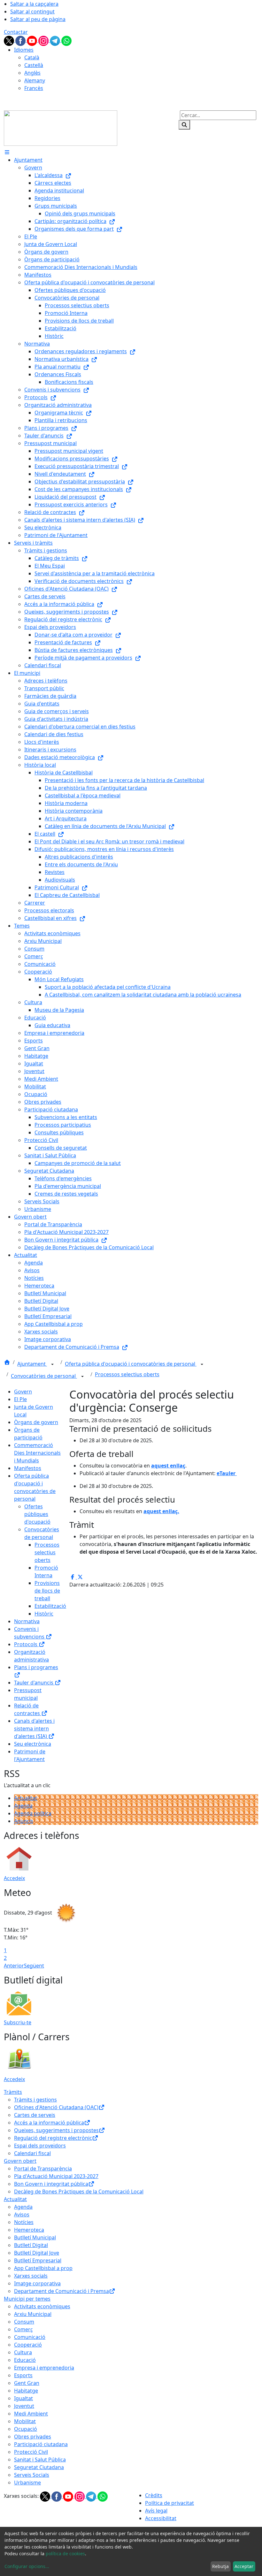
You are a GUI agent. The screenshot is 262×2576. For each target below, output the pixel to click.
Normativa (27, 1621)
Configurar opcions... (27, 2566)
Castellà (34, 65)
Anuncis (24, 1821)
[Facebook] (21, 40)
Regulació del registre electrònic (53, 2138)
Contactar (16, 32)
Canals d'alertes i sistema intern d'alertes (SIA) (34, 1729)
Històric (44, 1614)
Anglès (32, 73)
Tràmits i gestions (35, 2100)
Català (32, 57)
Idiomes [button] (24, 50)
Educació (25, 2360)
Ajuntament (32, 1364)
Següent (34, 1966)
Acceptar (244, 2566)
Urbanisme (27, 2483)
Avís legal (156, 2511)
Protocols (26, 1644)
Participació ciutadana (41, 2444)
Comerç (23, 2329)
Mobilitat (25, 2421)
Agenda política (33, 1813)
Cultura (23, 2352)
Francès (34, 88)
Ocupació (26, 2429)
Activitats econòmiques (42, 2306)
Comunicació (30, 2337)
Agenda (23, 1806)
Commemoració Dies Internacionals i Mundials (37, 1453)
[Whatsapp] (66, 40)
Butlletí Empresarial (38, 2260)
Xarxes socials (31, 2276)
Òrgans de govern (36, 1422)
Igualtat (23, 2398)
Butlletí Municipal (35, 2237)
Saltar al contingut (32, 11)
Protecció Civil (31, 2452)
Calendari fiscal (32, 2153)
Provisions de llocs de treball (47, 1591)
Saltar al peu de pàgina (38, 19)
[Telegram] (56, 40)
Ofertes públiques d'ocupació (37, 1514)
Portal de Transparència (43, 2169)
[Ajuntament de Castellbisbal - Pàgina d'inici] (61, 128)
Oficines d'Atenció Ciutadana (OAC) (56, 2107)
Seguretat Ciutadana (39, 2467)
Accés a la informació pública (49, 2123)
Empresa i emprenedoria (44, 2368)
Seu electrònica (33, 1744)
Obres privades (33, 2437)
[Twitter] (10, 40)
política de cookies (65, 2554)
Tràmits (13, 2092)
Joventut (24, 2406)
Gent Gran (27, 2383)
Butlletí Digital (31, 2245)
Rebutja (220, 2566)
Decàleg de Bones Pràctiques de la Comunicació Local (79, 2191)
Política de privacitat (170, 2503)
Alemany (35, 80)
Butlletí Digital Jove (37, 2253)
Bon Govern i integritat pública (51, 2184)
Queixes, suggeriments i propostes (56, 2130)
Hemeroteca (29, 2230)
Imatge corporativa (37, 2283)
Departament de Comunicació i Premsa (62, 2291)
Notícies (24, 2222)
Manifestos (28, 1468)
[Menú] (7, 152)
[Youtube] (33, 40)
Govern (23, 1392)
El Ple (20, 1399)
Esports (23, 2375)
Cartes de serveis (35, 2115)
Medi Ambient (31, 2414)
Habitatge (26, 2391)
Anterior (14, 1966)
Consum (24, 2322)
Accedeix (14, 1878)
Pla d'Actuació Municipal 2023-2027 (56, 2176)
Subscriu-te (18, 2022)
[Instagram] (44, 40)
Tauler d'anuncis (34, 1683)
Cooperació (28, 2345)
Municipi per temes (27, 2299)
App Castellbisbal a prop (43, 2268)
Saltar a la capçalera (34, 4)
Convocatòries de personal (44, 1376)
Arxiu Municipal (33, 2314)
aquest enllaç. (161, 1511)
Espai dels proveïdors (40, 2146)
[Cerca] (184, 125)
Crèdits (154, 2495)
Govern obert (20, 2161)
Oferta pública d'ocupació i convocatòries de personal (131, 1364)
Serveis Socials (32, 2475)
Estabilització (50, 1606)
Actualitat (26, 1798)
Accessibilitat (161, 2518)
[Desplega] (52, 1364)
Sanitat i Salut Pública (40, 2460)
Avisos (22, 2214)
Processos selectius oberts (127, 1374)
